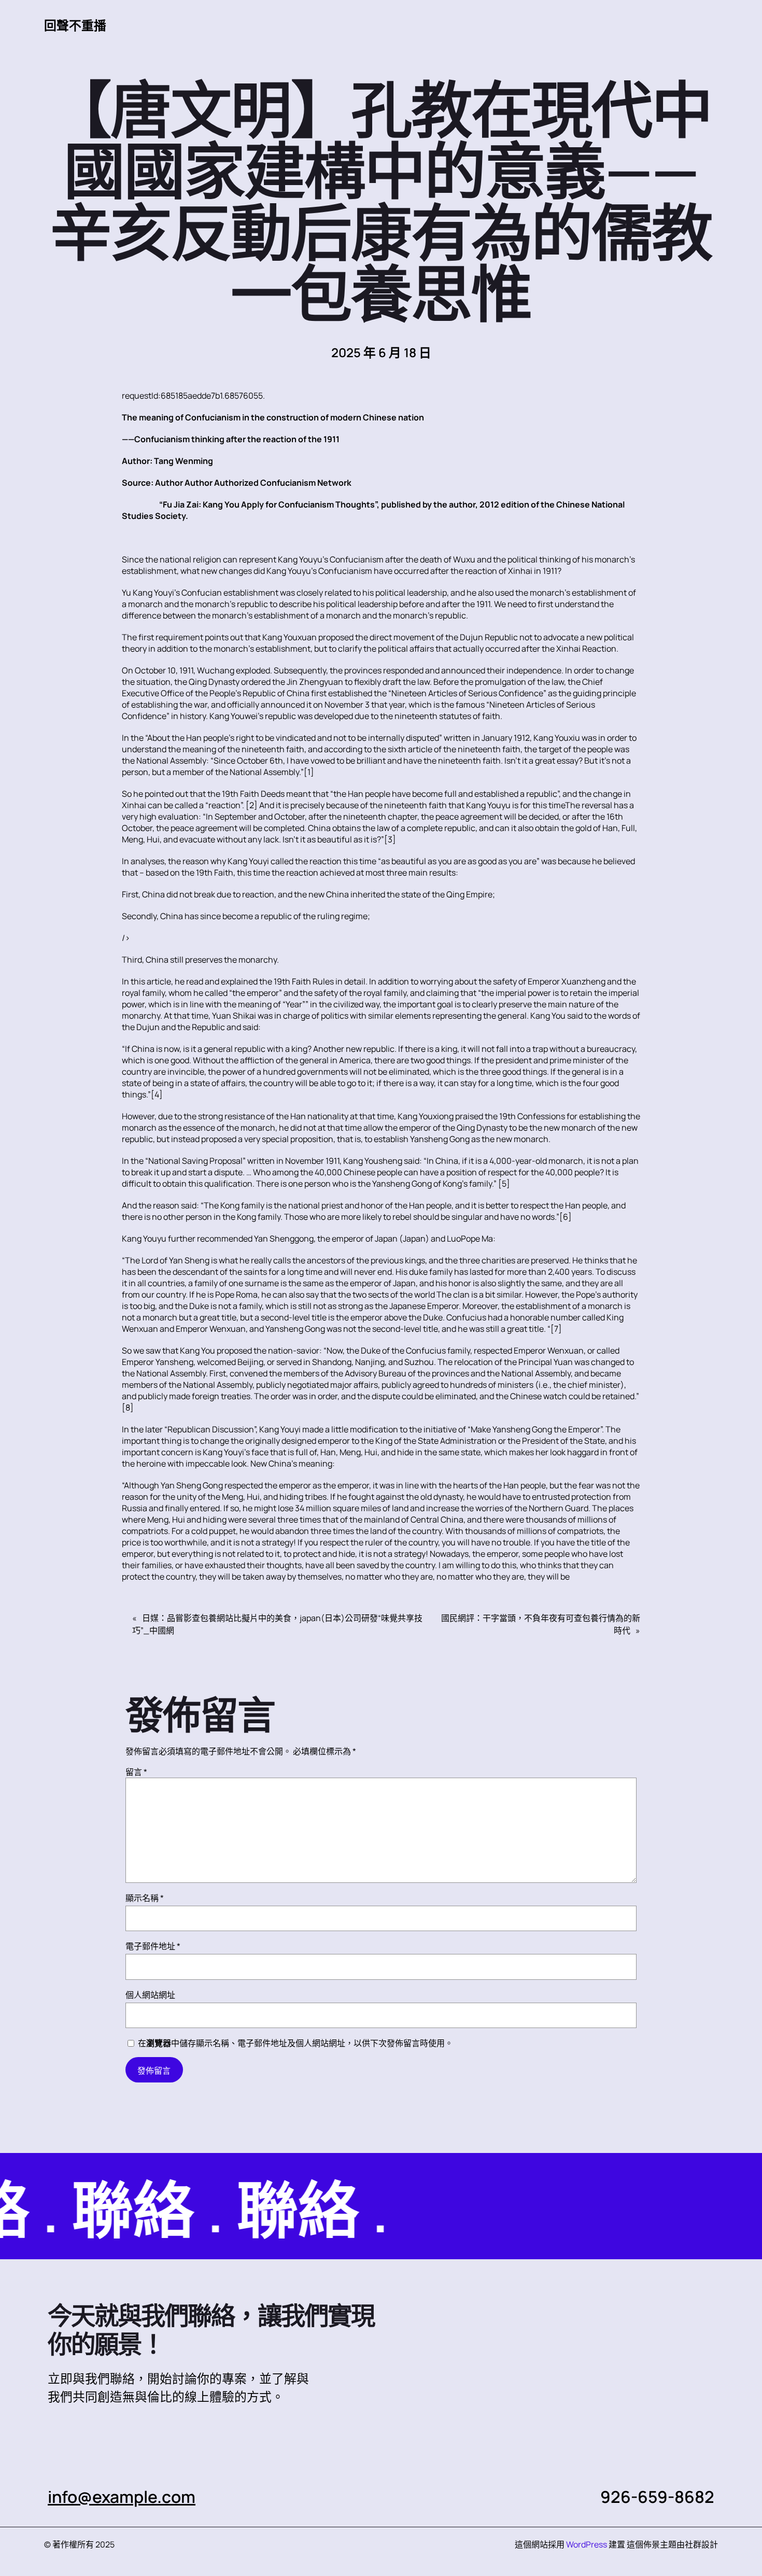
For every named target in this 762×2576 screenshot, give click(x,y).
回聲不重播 (75, 25)
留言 (136, 1772)
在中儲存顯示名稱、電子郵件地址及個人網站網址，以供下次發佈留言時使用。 (295, 2043)
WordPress (587, 2544)
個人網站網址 (150, 1995)
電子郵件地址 (153, 1946)
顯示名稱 (145, 1898)
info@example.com (122, 2497)
